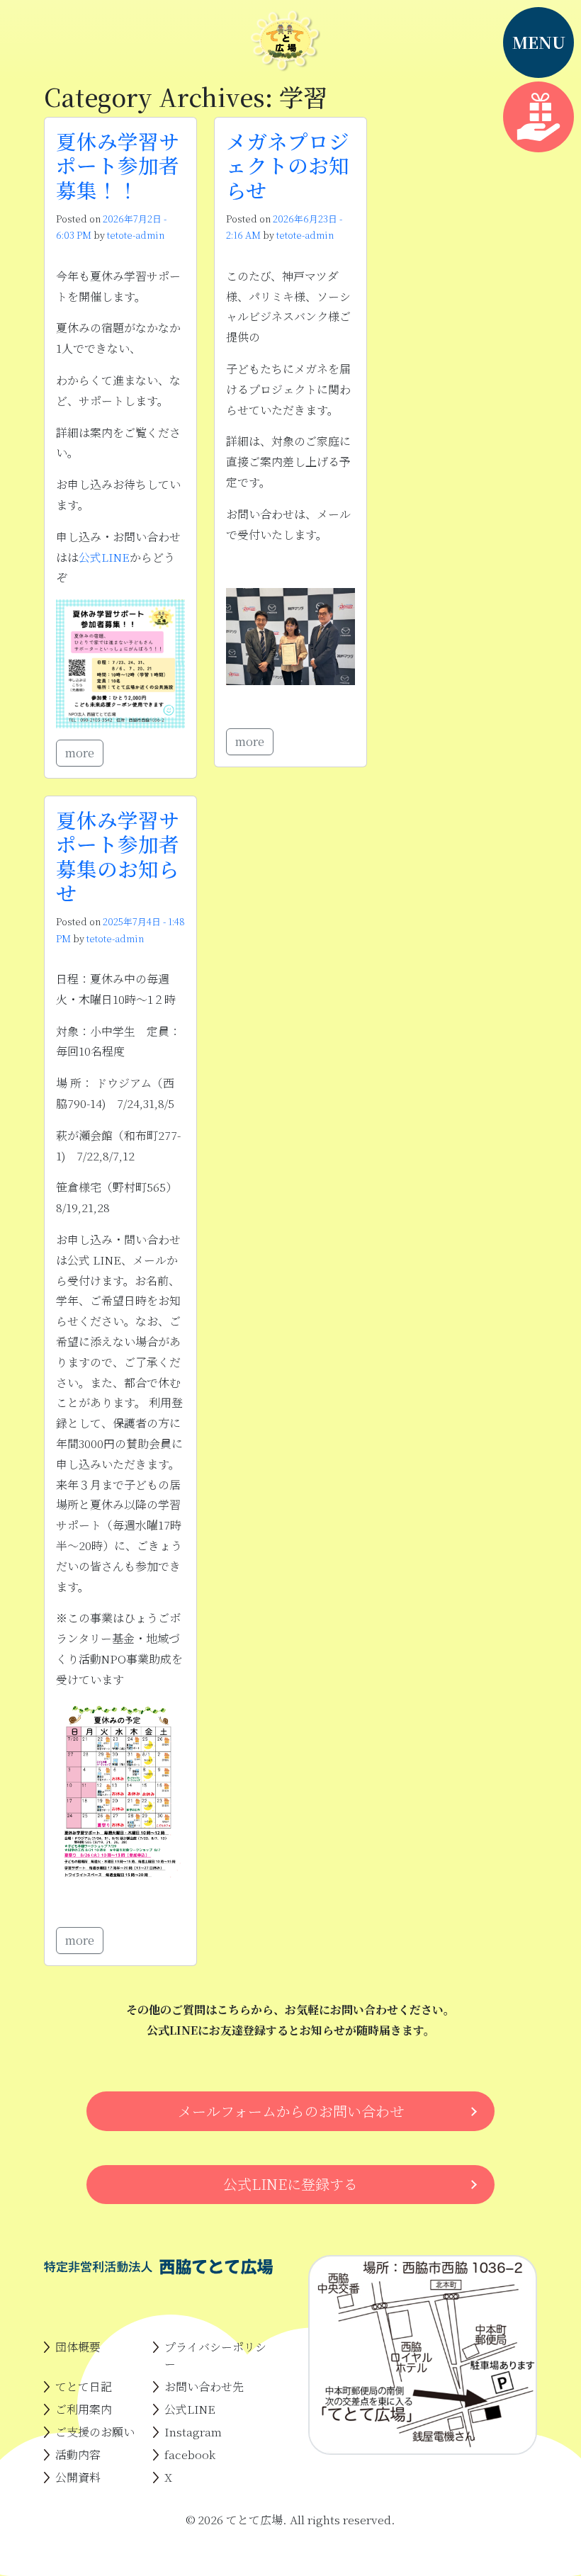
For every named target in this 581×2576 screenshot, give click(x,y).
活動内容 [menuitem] (78, 2454)
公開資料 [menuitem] (78, 2477)
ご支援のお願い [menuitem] (95, 2432)
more (80, 753)
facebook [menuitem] (190, 2454)
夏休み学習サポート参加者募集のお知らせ (118, 856)
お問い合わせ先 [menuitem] (204, 2386)
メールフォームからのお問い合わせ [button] (291, 2111)
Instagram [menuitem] (193, 2432)
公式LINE (104, 557)
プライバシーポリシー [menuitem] (215, 2355)
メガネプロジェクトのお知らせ (288, 165)
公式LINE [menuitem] (190, 2409)
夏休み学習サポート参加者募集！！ (118, 165)
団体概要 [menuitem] (78, 2347)
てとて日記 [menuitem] (84, 2386)
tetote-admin (136, 235)
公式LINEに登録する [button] (290, 2184)
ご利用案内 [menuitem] (84, 2409)
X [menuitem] (168, 2477)
